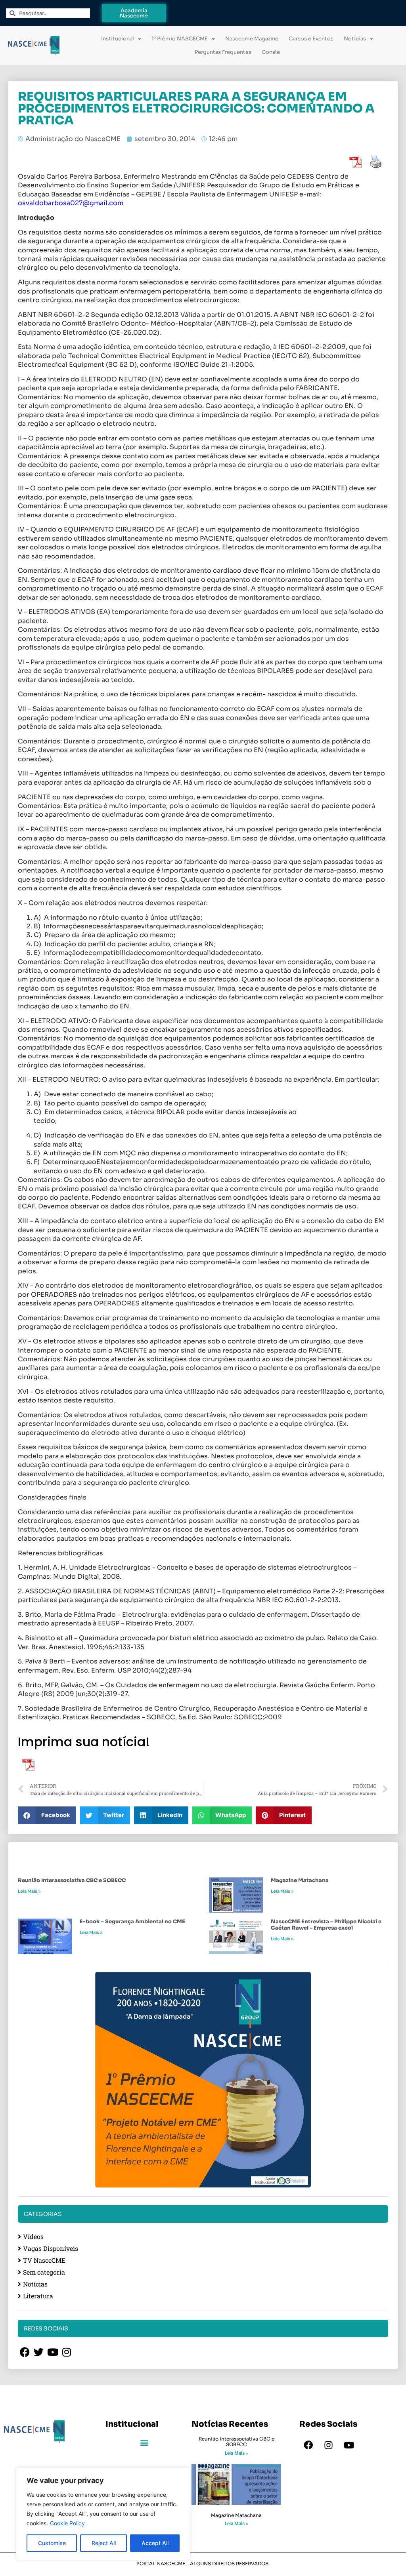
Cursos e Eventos (311, 39)
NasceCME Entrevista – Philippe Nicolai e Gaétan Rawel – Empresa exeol (326, 1925)
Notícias (355, 39)
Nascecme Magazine (252, 39)
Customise (52, 2543)
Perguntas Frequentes (223, 52)
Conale (271, 52)
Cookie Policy (67, 2523)
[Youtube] (349, 2445)
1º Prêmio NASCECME (180, 39)
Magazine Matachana (300, 1880)
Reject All (104, 2543)
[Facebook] (308, 2445)
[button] (47, 1815)
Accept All (155, 2543)
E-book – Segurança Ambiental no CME (132, 1922)
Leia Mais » (29, 1891)
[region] (103, 2514)
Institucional (118, 39)
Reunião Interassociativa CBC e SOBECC (72, 1880)
